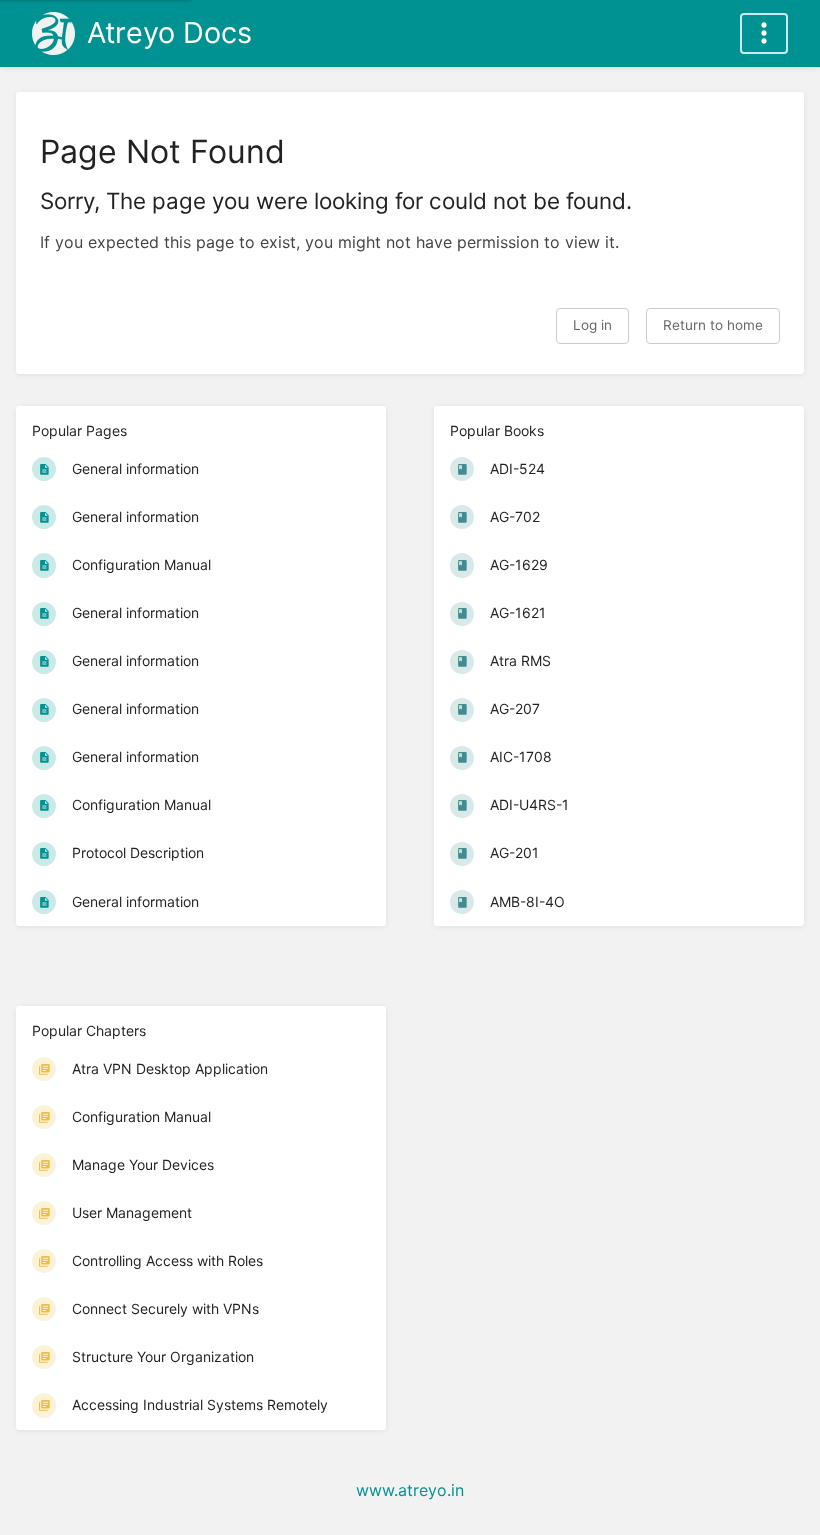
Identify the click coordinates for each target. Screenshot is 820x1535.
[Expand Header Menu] (764, 33)
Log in (592, 325)
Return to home (713, 325)
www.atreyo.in (410, 1490)
